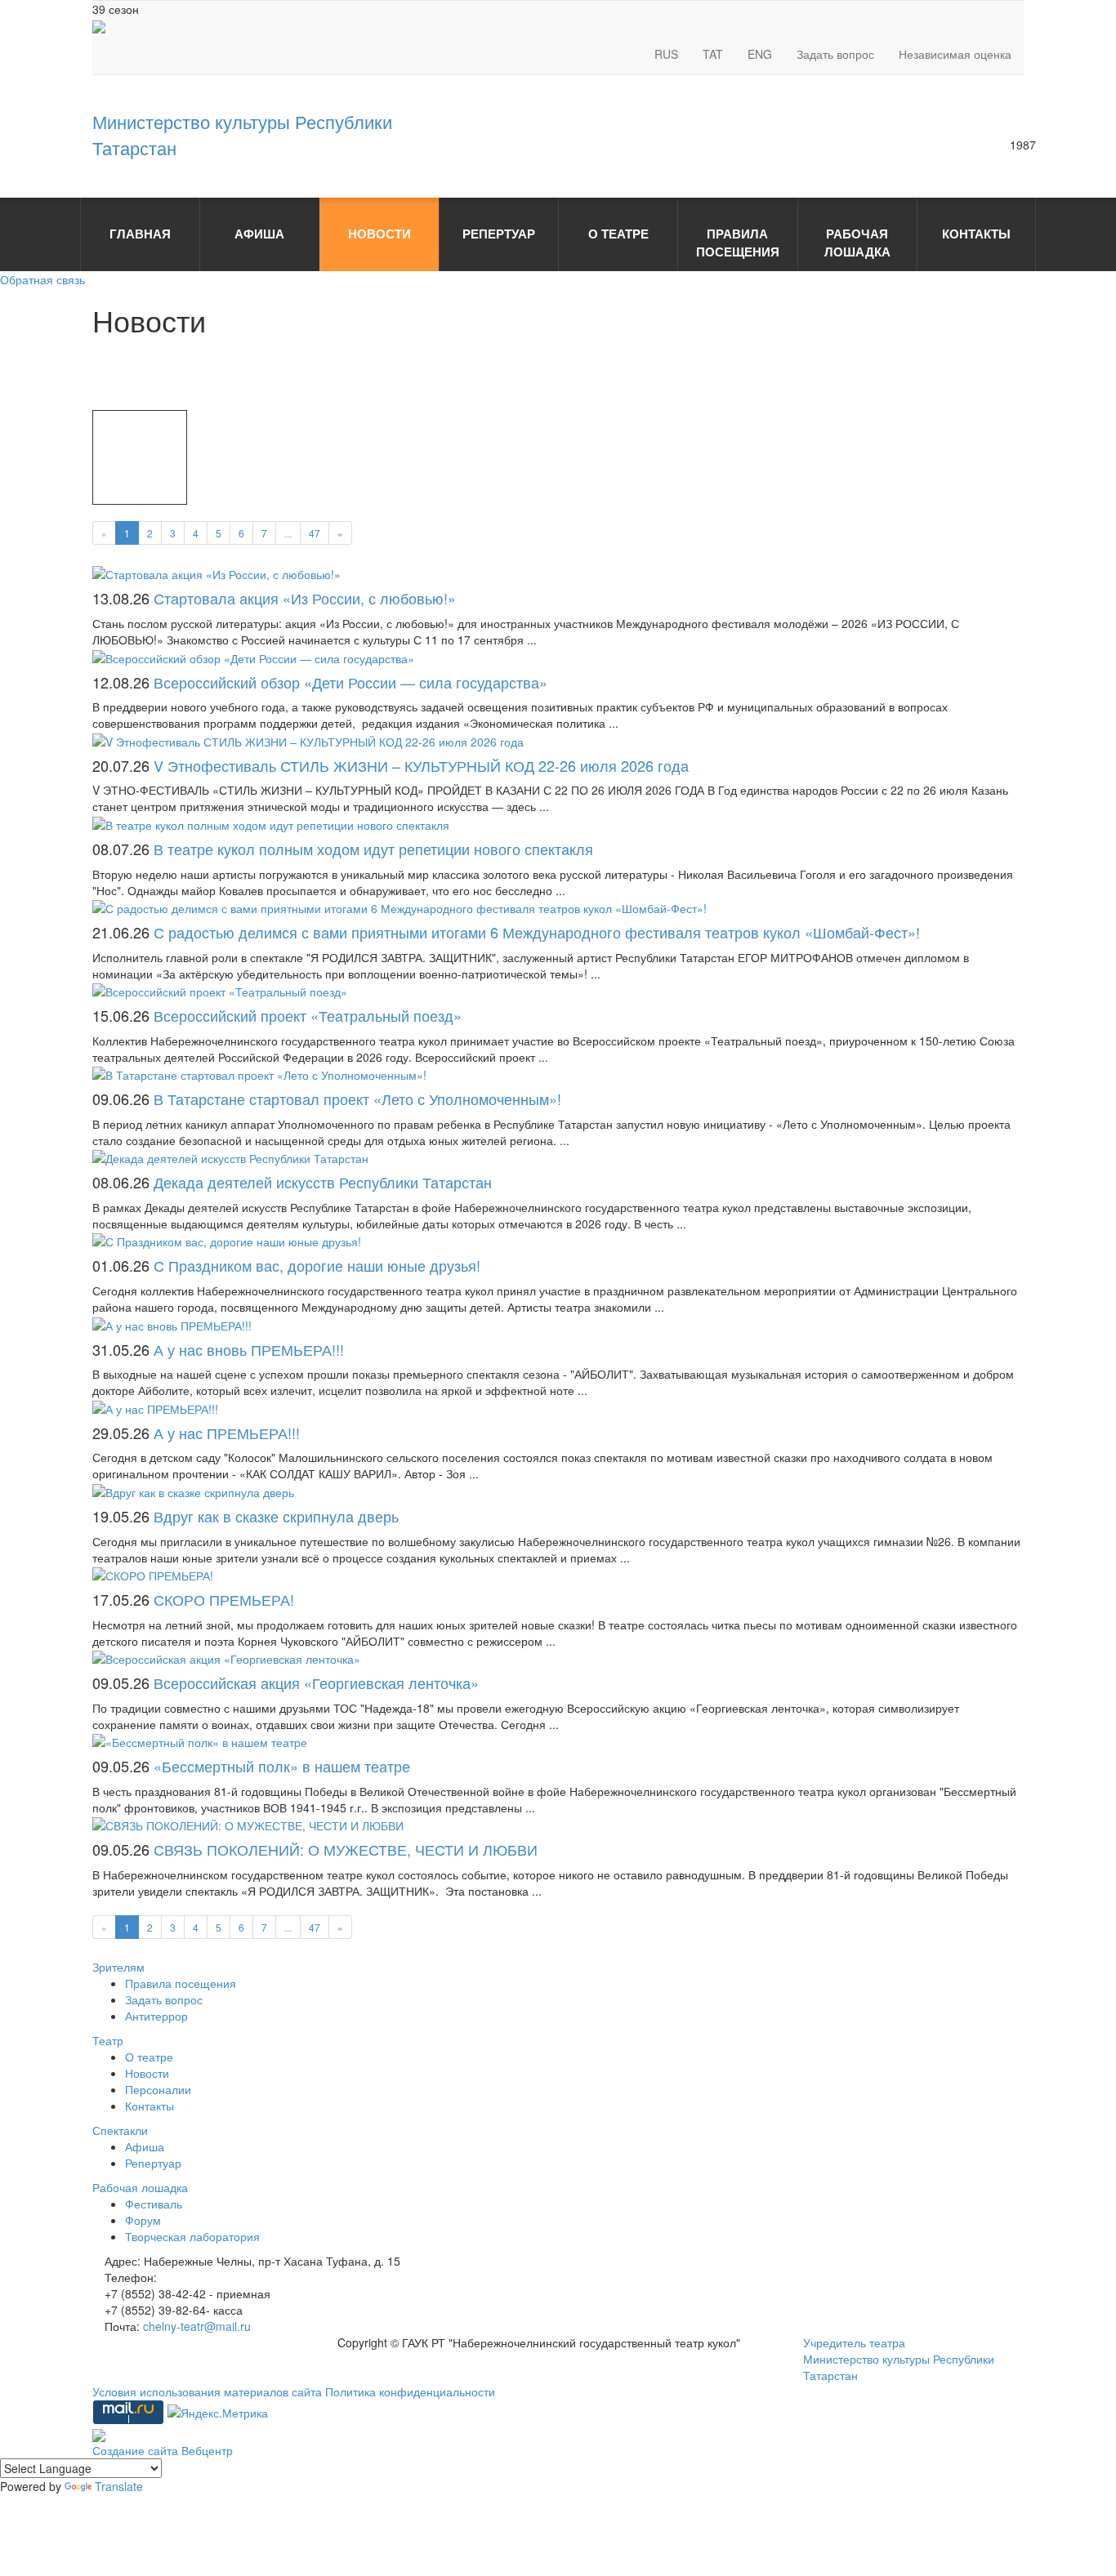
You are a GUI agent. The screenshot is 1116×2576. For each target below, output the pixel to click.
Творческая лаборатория (192, 2236)
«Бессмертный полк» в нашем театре (282, 1766)
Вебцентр (207, 2450)
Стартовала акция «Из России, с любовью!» (305, 598)
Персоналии (158, 2089)
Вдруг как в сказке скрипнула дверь (276, 1516)
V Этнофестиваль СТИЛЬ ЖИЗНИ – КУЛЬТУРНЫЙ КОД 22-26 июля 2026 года (421, 765)
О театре (149, 2057)
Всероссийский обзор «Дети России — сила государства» (350, 682)
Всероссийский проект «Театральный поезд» (308, 1015)
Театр (108, 2040)
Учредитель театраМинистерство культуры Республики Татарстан (899, 2359)
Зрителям (118, 1967)
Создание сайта (137, 2450)
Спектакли (120, 2130)
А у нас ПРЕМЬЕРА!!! (227, 1433)
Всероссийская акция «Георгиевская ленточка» (316, 1682)
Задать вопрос (835, 54)
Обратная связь (42, 279)
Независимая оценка (955, 54)
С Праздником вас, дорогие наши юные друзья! (317, 1265)
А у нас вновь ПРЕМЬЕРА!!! (249, 1349)
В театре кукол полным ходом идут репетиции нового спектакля (373, 849)
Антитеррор (156, 2016)
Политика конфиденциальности (410, 2391)
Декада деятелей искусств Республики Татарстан (323, 1182)
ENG (760, 54)
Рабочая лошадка (140, 2187)
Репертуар (153, 2163)
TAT (713, 54)
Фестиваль (154, 2204)
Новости (147, 2073)
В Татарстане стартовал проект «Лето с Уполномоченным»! (357, 1099)
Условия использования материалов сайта (209, 2391)
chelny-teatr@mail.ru (197, 2326)
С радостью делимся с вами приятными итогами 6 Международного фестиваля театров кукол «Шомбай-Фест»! (537, 932)
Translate (119, 2486)
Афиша (145, 2146)
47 (315, 533)
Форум (143, 2220)
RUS (666, 54)
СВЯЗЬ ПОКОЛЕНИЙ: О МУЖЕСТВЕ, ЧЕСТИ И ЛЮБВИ (346, 1849)
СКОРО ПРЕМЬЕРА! (224, 1599)
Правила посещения (181, 1983)
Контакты (150, 2106)
